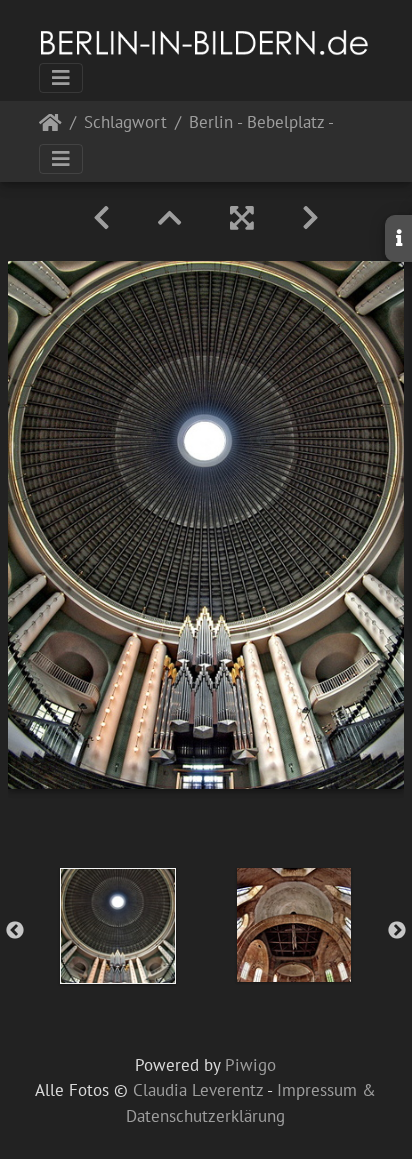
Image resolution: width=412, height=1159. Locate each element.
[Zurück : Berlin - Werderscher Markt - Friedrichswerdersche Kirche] (101, 218)
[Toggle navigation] (61, 78)
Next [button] (397, 931)
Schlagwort (125, 123)
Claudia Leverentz (198, 1090)
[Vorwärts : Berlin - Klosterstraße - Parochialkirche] (310, 218)
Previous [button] (15, 931)
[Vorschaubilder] (170, 218)
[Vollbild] (242, 218)
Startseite (50, 126)
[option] (118, 926)
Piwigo (250, 1065)
